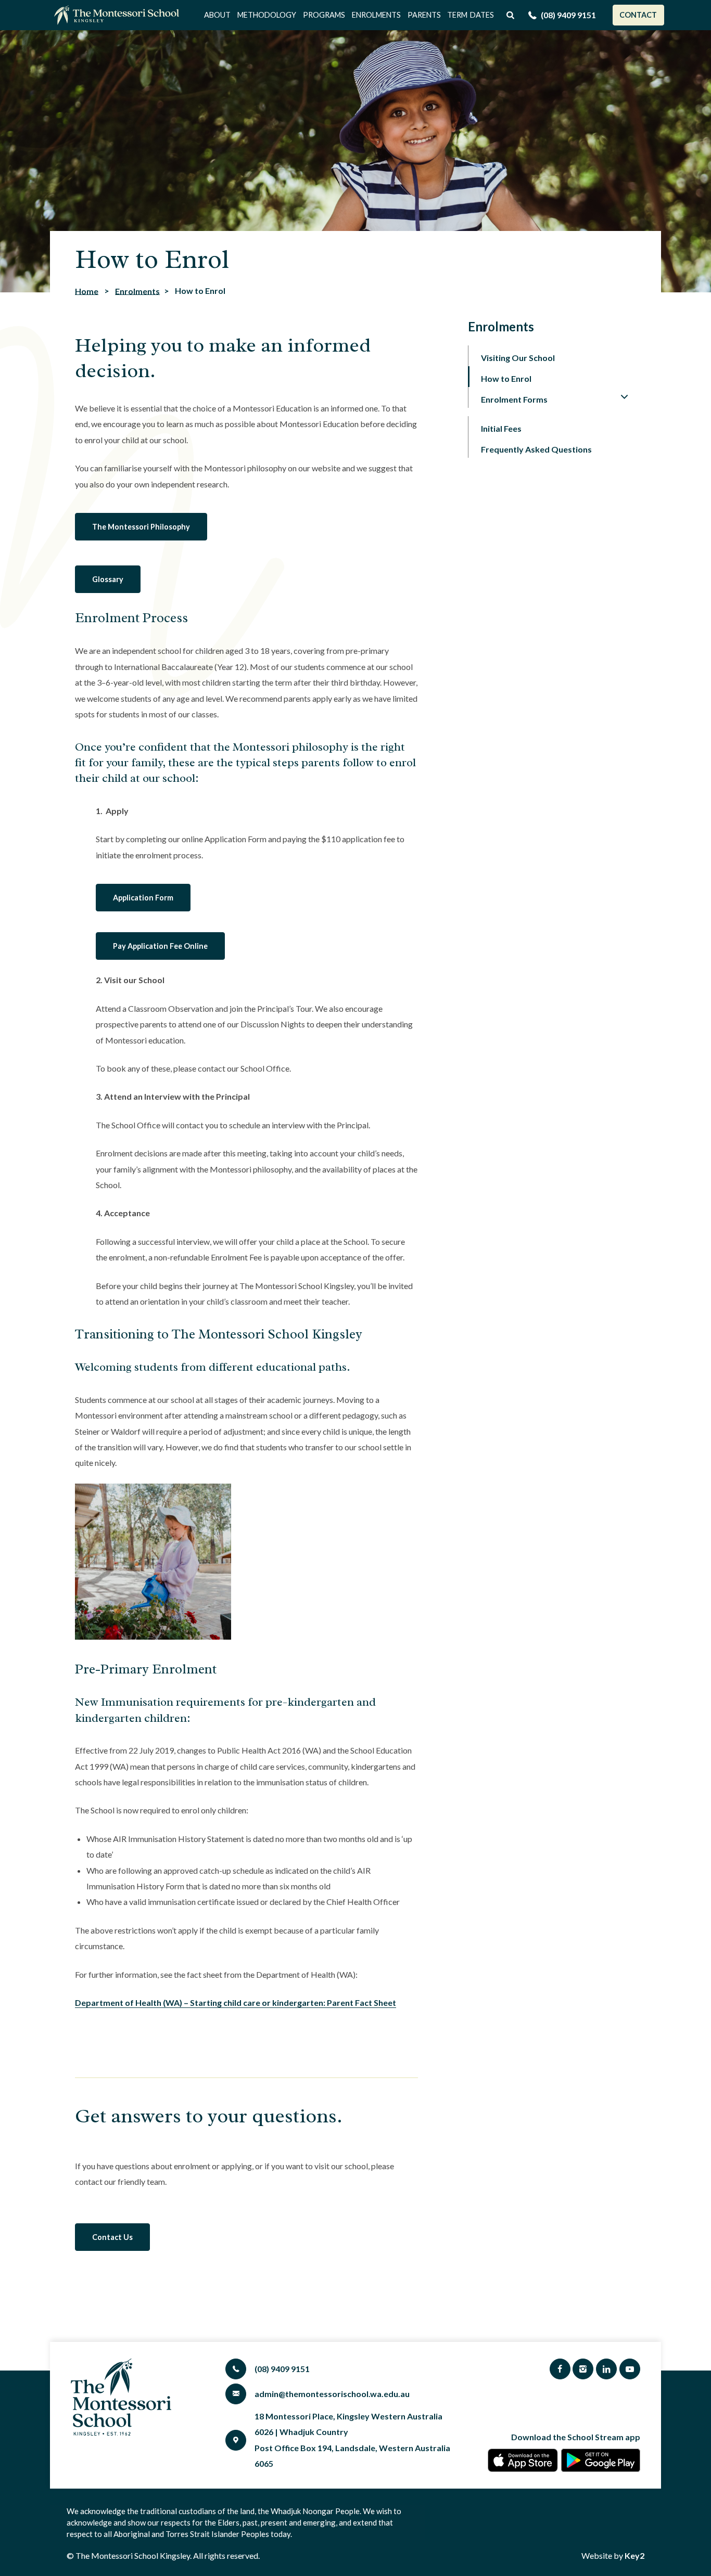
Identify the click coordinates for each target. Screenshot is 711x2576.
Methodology (267, 15)
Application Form (143, 898)
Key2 (634, 2555)
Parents (424, 15)
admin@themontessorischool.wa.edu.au (332, 2394)
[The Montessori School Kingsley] (119, 15)
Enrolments (376, 15)
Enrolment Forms (514, 399)
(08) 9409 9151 (568, 15)
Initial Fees (501, 428)
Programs (324, 15)
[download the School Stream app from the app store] (523, 2460)
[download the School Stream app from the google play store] (601, 2460)
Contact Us (112, 2237)
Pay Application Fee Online (160, 946)
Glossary (108, 579)
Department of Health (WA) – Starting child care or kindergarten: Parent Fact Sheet (236, 2002)
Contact (638, 15)
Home (87, 291)
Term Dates (471, 15)
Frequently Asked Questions (536, 449)
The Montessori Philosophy (141, 527)
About (217, 15)
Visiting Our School (518, 358)
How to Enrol (506, 378)
